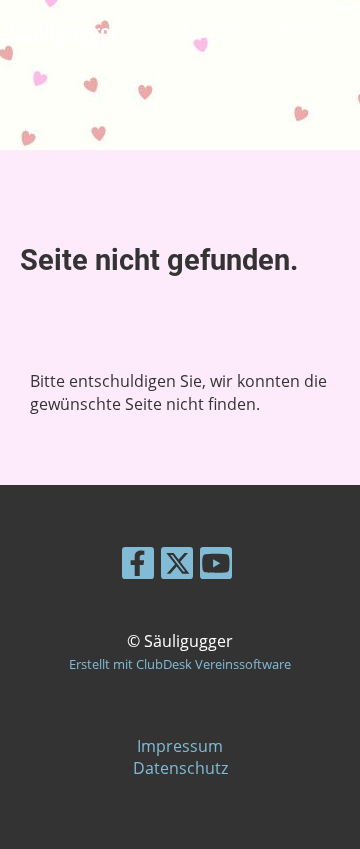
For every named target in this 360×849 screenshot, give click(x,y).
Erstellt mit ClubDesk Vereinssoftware (180, 664)
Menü (311, 30)
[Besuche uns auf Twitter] (177, 566)
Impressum (180, 746)
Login (211, 30)
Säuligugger (64, 31)
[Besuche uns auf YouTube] (216, 566)
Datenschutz (180, 768)
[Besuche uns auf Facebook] (138, 566)
